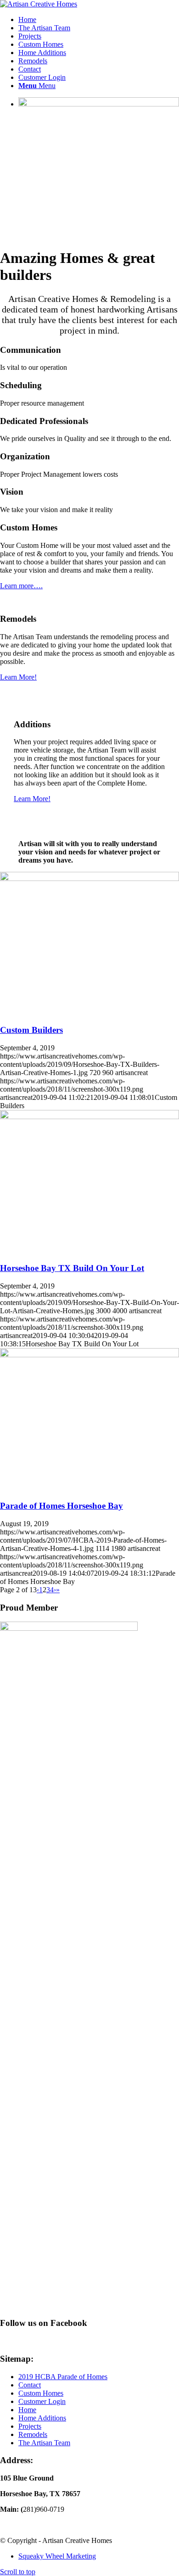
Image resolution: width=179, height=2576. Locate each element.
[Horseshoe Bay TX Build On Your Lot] (89, 1117)
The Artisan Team (44, 2443)
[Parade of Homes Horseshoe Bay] (89, 1355)
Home (27, 2410)
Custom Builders (31, 1030)
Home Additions (42, 2418)
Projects (30, 2426)
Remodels (33, 2434)
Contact (30, 2385)
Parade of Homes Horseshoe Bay (62, 1506)
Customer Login (42, 2401)
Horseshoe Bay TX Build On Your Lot (72, 1268)
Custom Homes (41, 2393)
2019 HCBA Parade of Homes (63, 2377)
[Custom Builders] (89, 878)
